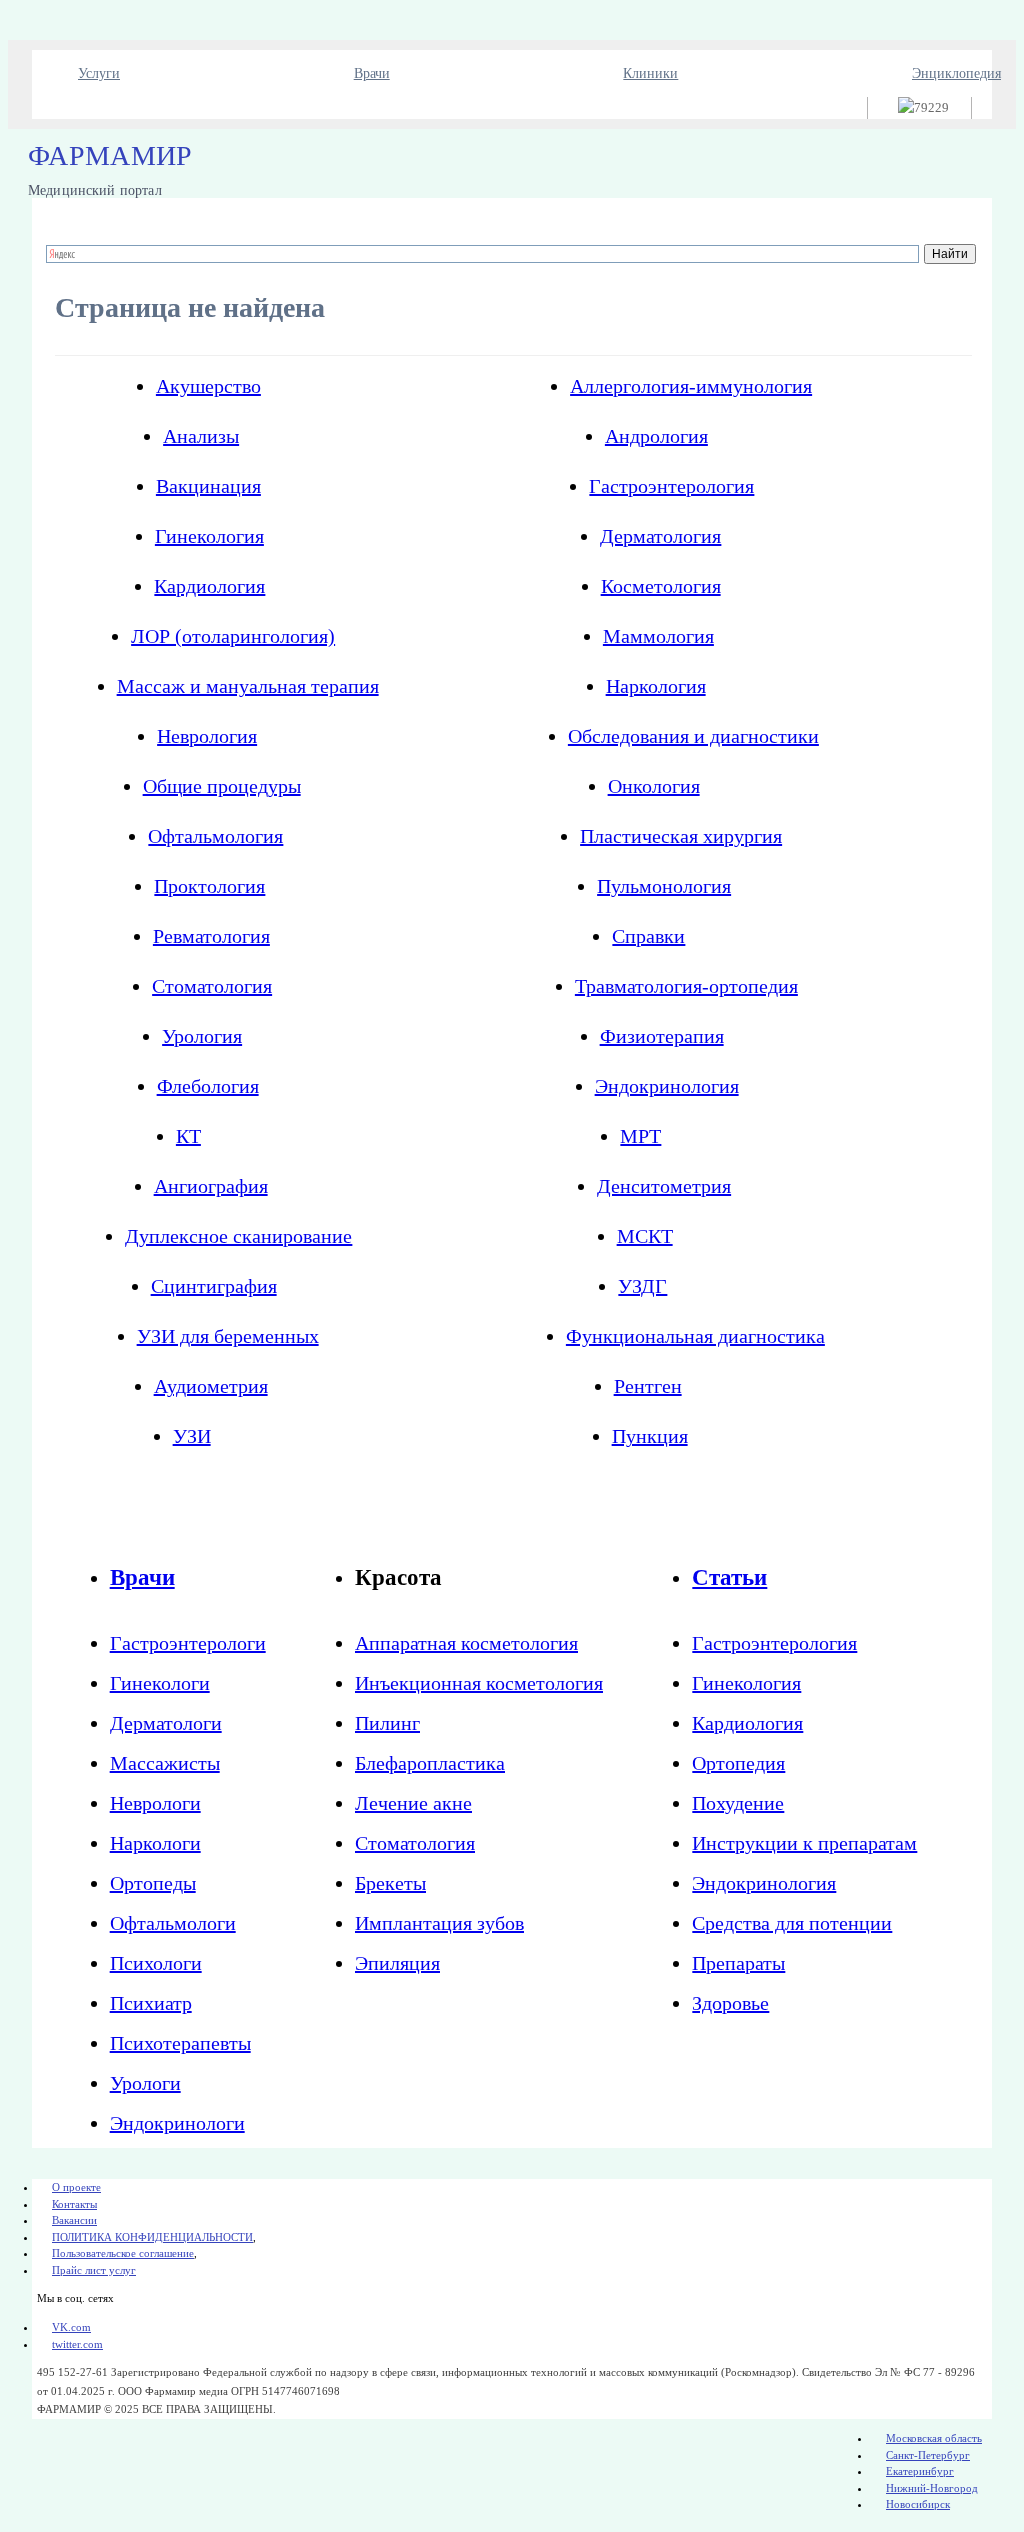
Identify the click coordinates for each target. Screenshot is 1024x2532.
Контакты (74, 2204)
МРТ (640, 1136)
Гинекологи (160, 1683)
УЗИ (192, 1436)
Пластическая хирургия (681, 836)
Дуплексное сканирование (238, 1236)
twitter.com (77, 2344)
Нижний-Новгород (932, 2488)
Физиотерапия (662, 1036)
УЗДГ (642, 1286)
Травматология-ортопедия (686, 986)
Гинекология (209, 536)
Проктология (209, 886)
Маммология (658, 636)
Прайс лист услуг (94, 2270)
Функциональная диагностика (695, 1336)
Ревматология (211, 936)
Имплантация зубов (439, 1923)
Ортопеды (153, 1883)
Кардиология (209, 586)
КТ (188, 1136)
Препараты (738, 1963)
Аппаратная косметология (466, 1643)
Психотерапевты (180, 2043)
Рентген (648, 1386)
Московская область (934, 2438)
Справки (648, 936)
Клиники (650, 73)
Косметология (661, 586)
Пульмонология (664, 886)
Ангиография (211, 1186)
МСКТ (645, 1236)
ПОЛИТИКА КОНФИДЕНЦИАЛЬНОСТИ (152, 2237)
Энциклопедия (956, 73)
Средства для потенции (792, 1923)
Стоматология (212, 986)
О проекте (76, 2187)
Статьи (729, 1577)
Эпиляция (397, 1963)
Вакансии (74, 2220)
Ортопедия (738, 1763)
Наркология (656, 686)
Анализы (201, 436)
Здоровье (730, 2003)
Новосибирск (918, 2504)
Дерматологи (166, 1723)
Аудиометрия (211, 1386)
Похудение (738, 1803)
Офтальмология (215, 836)
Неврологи (155, 1803)
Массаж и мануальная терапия (248, 686)
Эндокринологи (177, 2123)
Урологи (145, 2083)
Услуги (99, 73)
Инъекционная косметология (479, 1683)
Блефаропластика (430, 1763)
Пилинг (387, 1723)
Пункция (650, 1436)
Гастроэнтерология (671, 486)
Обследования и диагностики (693, 736)
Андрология (656, 436)
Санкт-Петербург (928, 2455)
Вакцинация (208, 486)
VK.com (71, 2327)
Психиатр (151, 2003)
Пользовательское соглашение (123, 2253)
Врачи (372, 73)
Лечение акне (413, 1803)
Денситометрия (664, 1186)
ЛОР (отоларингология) (233, 636)
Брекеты (390, 1883)
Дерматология (660, 536)
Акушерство (208, 386)
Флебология (208, 1086)
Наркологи (155, 1843)
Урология (202, 1036)
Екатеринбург (920, 2471)
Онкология (654, 786)
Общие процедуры (222, 786)
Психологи (156, 1963)
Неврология (207, 736)
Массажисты (165, 1763)
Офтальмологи (173, 1923)
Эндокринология (667, 1086)
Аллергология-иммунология (691, 386)
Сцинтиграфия (214, 1286)
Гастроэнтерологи (188, 1643)
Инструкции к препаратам (804, 1843)
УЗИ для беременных (228, 1336)
